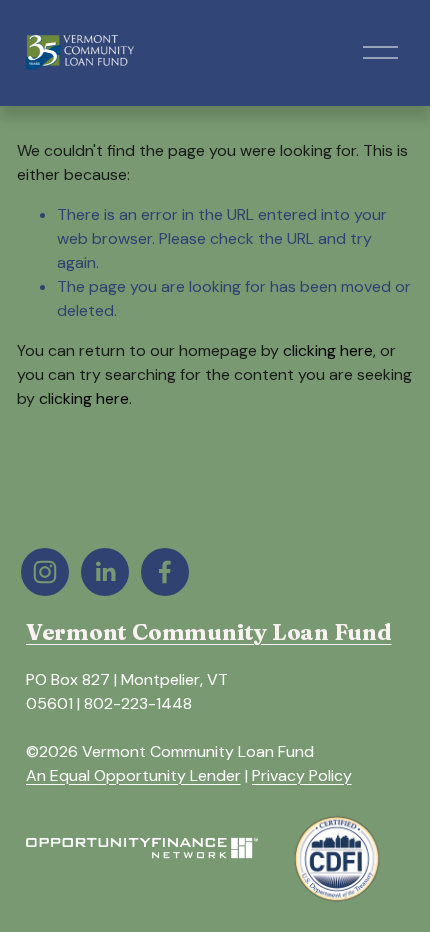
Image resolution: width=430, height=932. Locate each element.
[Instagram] (45, 572)
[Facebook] (165, 572)
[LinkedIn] (105, 572)
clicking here (328, 350)
